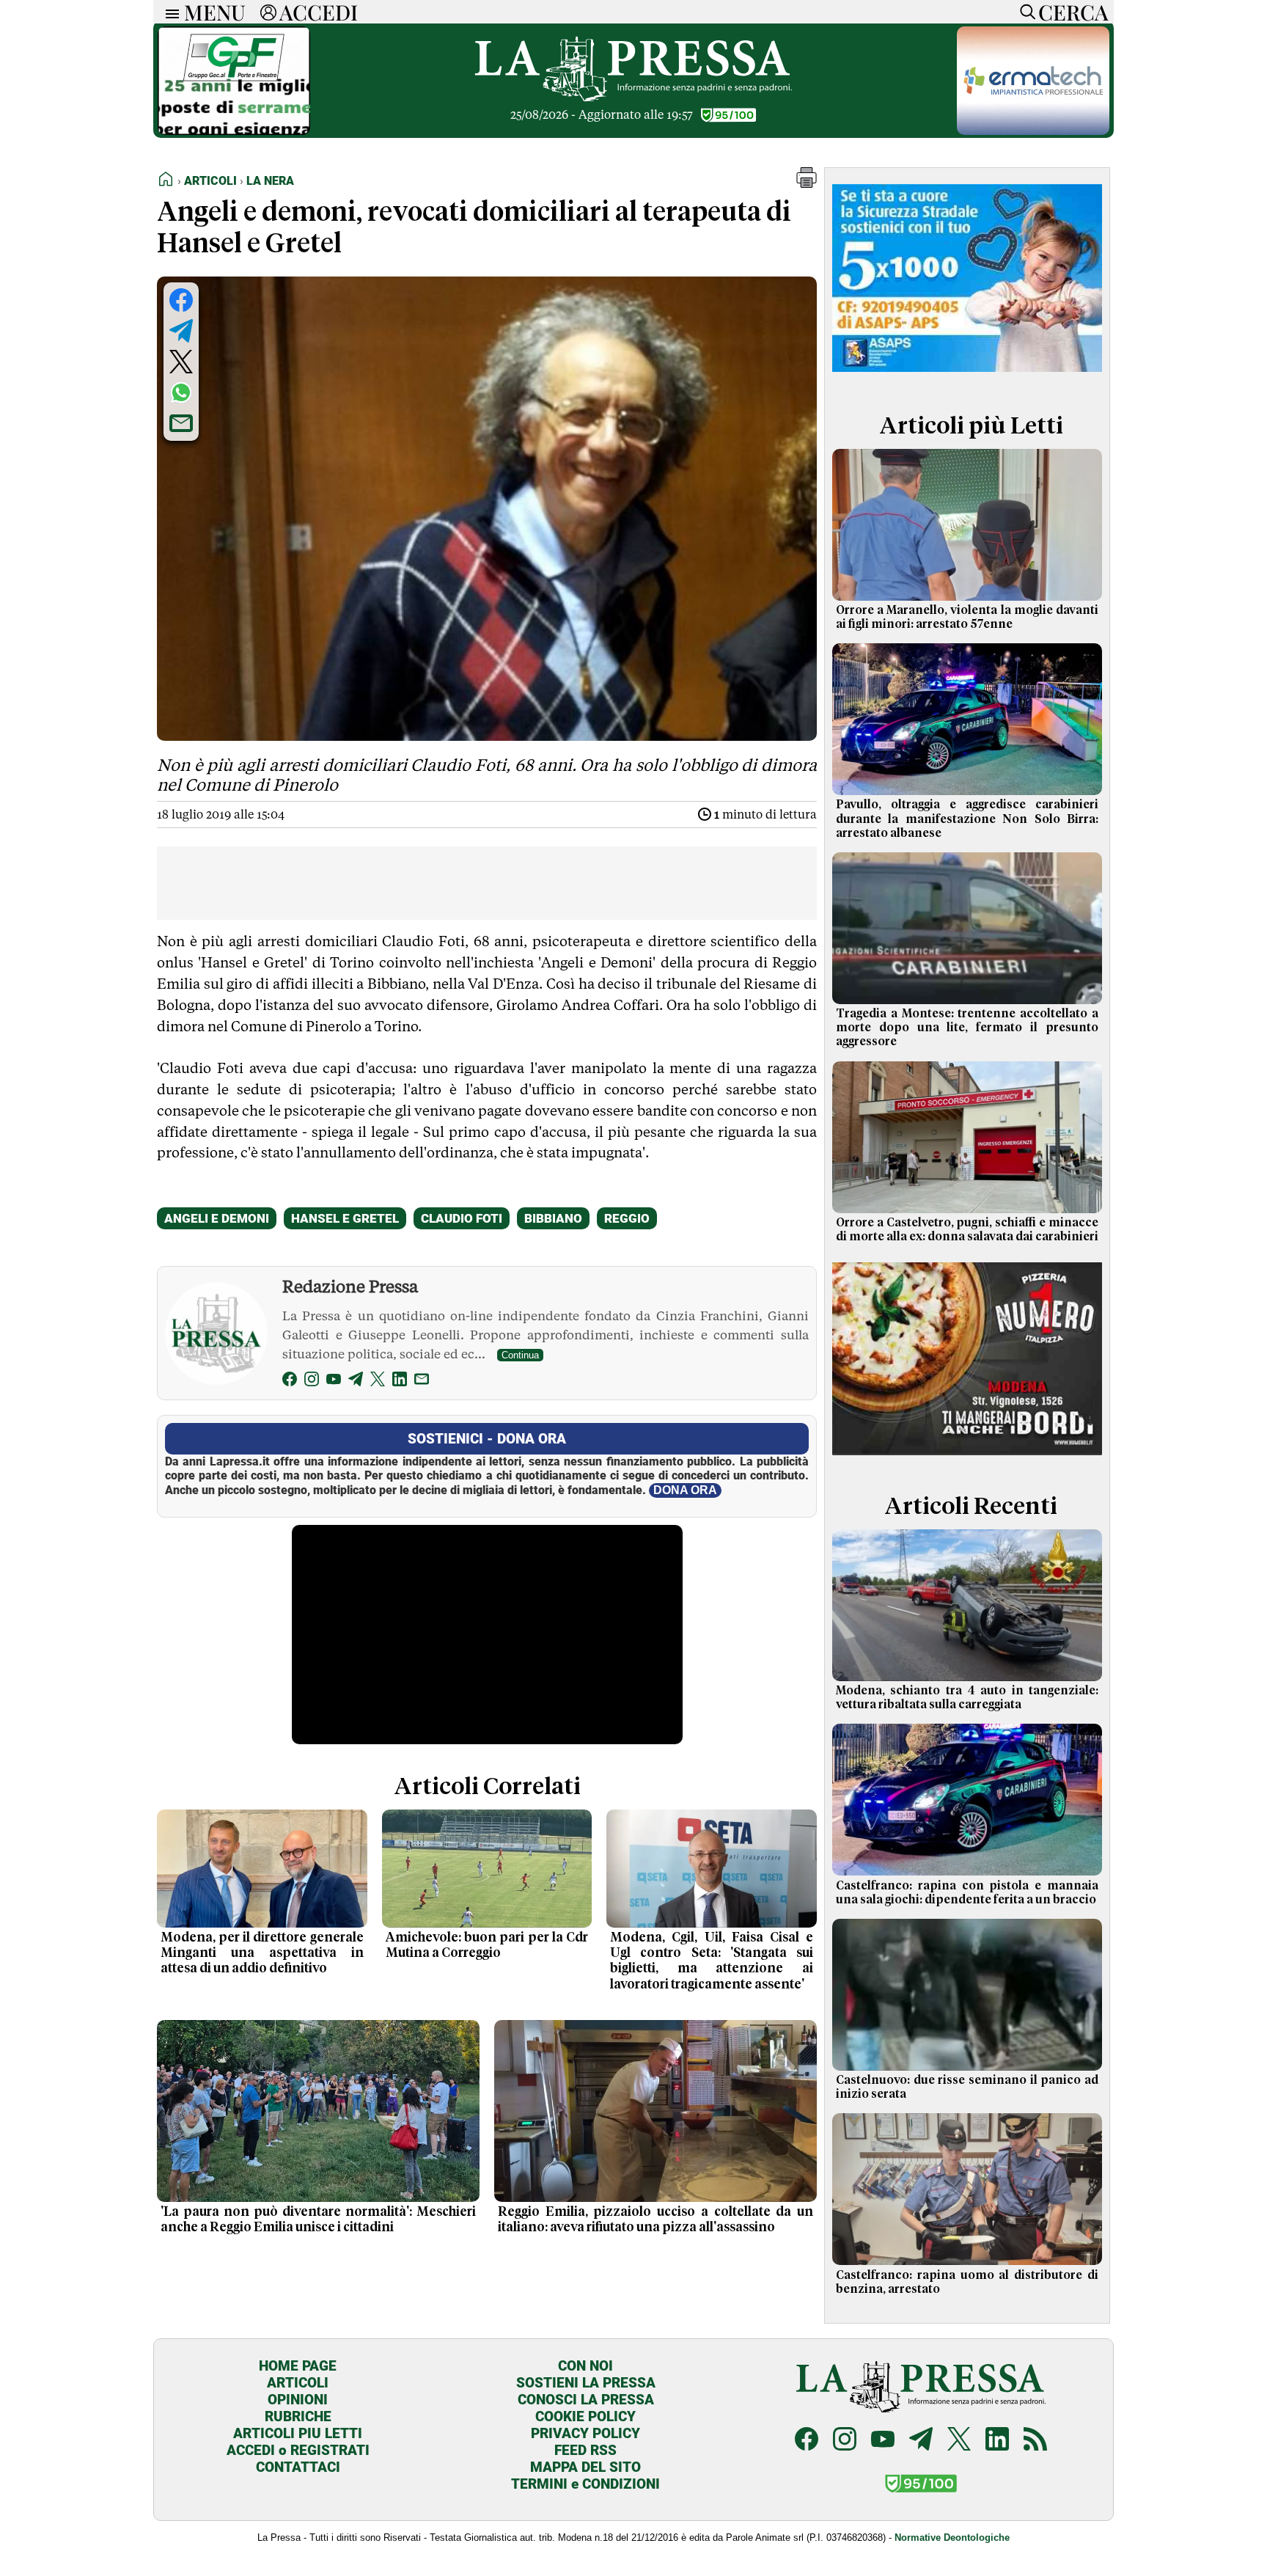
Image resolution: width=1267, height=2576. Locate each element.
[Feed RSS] (1035, 2441)
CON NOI (585, 2366)
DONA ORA (685, 1490)
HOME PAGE (298, 2366)
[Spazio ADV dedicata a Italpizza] (967, 1457)
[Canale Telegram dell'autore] (356, 1382)
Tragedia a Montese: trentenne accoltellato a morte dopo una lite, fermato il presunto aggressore (967, 1028)
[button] (807, 184)
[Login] (268, 12)
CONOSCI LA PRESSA (586, 2400)
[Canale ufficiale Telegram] (921, 2441)
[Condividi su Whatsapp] (181, 392)
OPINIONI (298, 2400)
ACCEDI (319, 12)
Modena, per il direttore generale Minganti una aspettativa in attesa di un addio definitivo (262, 1953)
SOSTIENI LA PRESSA (586, 2383)
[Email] (422, 1382)
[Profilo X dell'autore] (378, 1382)
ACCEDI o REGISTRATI (298, 2450)
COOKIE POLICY (585, 2416)
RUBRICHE (298, 2416)
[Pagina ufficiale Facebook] (807, 2441)
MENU (215, 12)
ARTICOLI (298, 2383)
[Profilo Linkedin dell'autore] (400, 1382)
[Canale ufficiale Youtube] (883, 2441)
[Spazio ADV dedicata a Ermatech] (1033, 131)
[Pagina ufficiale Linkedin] (997, 2441)
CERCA (1073, 12)
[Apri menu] (169, 12)
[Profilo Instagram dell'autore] (312, 1382)
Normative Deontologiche (952, 2537)
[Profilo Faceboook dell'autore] (290, 1382)
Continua (520, 1355)
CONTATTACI (298, 2467)
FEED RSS (585, 2450)
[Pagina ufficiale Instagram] (845, 2441)
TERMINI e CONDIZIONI (585, 2484)
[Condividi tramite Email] (181, 423)
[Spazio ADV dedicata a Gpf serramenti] (234, 131)
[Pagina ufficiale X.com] (959, 2441)
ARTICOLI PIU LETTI (298, 2433)
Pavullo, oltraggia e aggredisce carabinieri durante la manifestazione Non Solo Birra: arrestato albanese (967, 819)
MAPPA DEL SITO (585, 2467)
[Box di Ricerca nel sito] (1024, 12)
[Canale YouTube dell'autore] (334, 1382)
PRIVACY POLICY (585, 2433)
